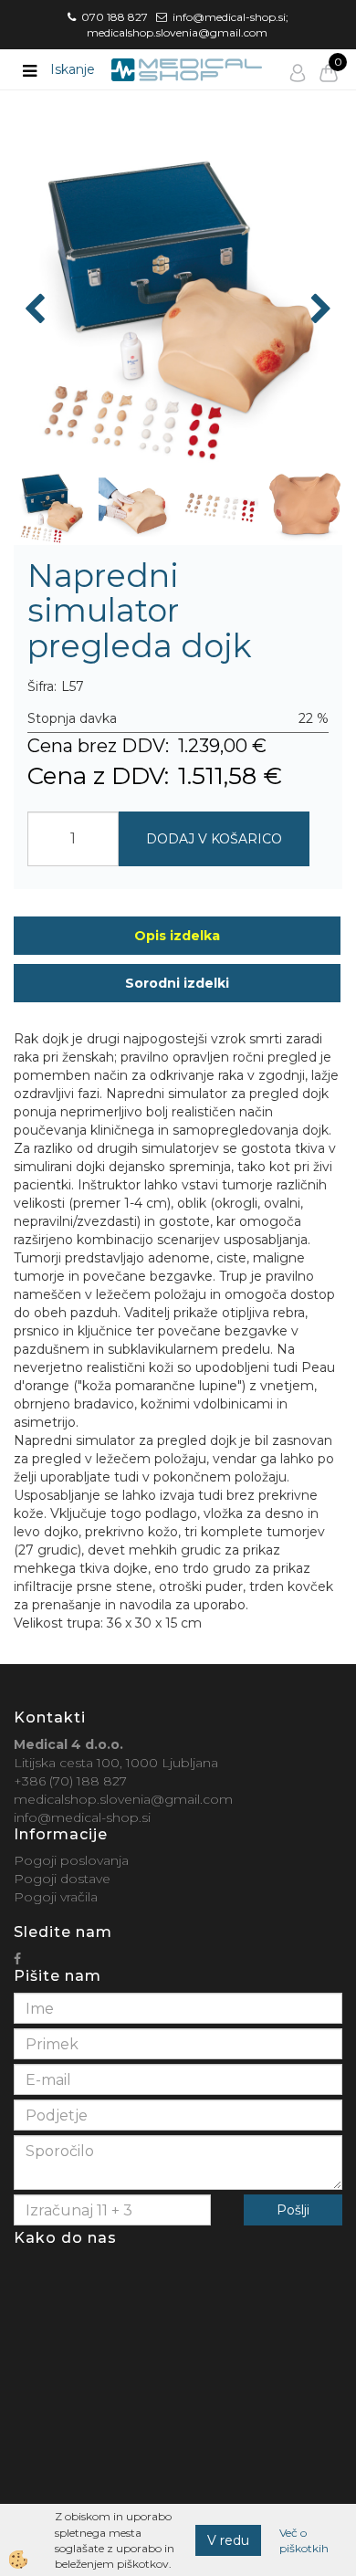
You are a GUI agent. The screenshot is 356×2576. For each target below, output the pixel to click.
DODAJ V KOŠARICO (214, 839)
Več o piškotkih (304, 2540)
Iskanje (73, 69)
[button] (319, 310)
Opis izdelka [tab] (177, 936)
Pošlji (293, 2210)
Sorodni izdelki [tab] (177, 983)
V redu (228, 2540)
